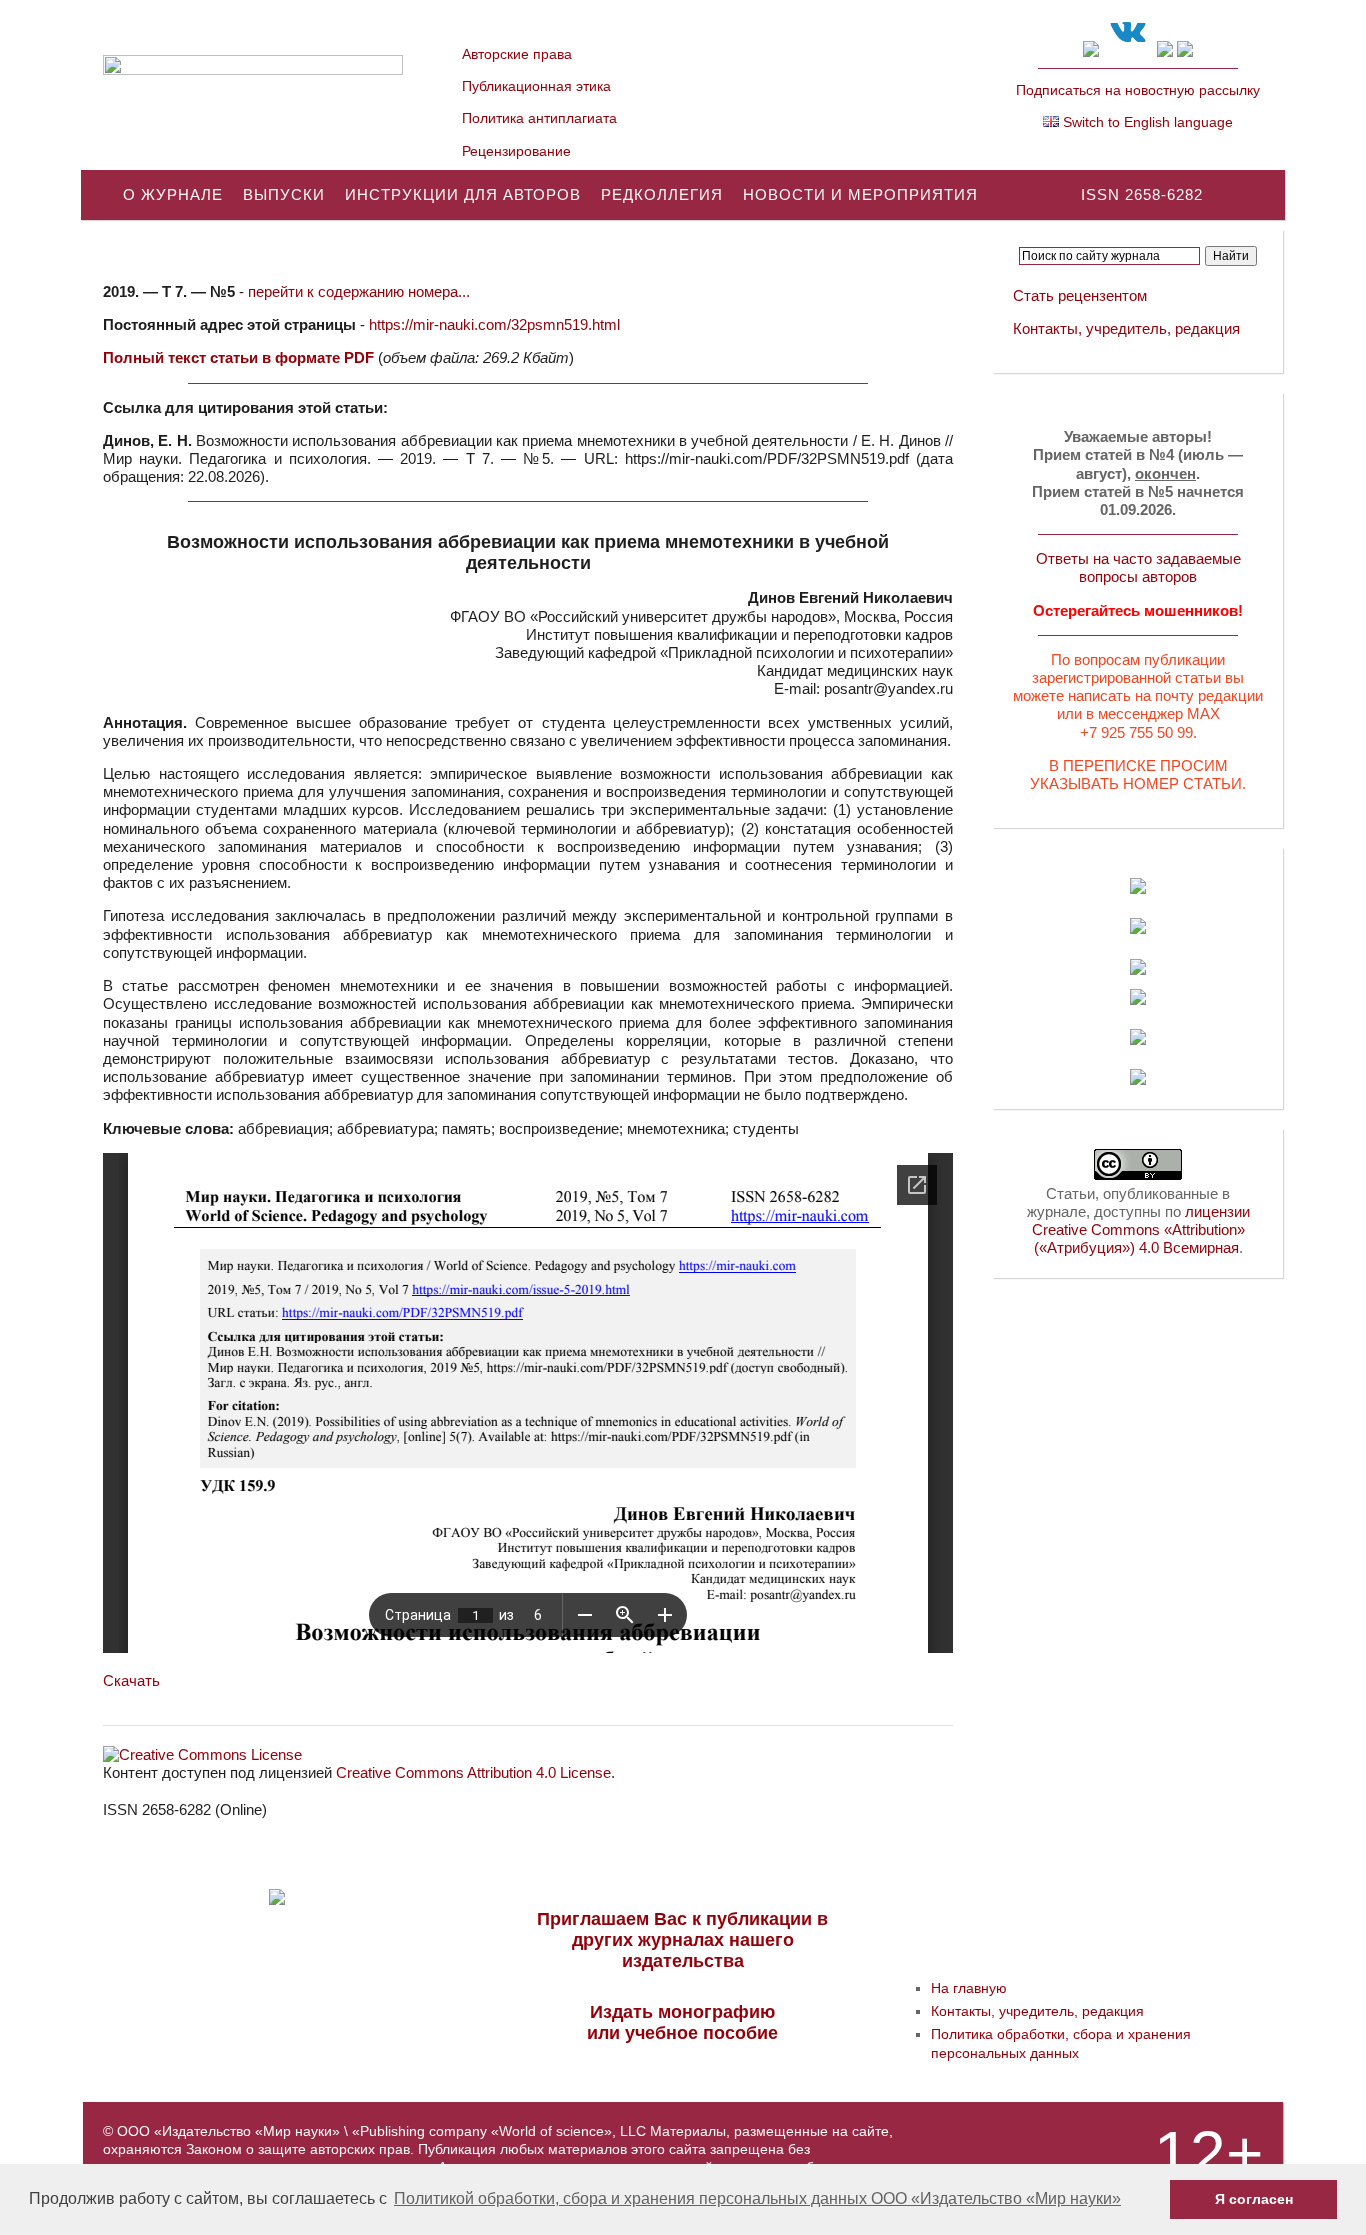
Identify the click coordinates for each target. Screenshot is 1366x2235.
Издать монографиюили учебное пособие (682, 2022)
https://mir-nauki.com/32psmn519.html (494, 324)
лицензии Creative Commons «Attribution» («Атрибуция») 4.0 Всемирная (1141, 1229)
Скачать (131, 1680)
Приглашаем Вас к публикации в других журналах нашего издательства (682, 1940)
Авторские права (517, 54)
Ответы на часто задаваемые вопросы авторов (1138, 567)
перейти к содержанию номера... (359, 291)
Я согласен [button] (1254, 2199)
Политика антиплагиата (539, 118)
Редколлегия (662, 194)
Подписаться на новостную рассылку (1138, 90)
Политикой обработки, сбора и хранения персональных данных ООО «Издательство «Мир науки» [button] (757, 2198)
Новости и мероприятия (860, 194)
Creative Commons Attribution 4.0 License (473, 1772)
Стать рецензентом (1080, 295)
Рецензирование (516, 151)
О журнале (173, 194)
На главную (969, 1988)
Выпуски (284, 194)
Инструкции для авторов (463, 194)
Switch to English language (1146, 122)
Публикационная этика (536, 86)
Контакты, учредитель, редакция (1126, 328)
